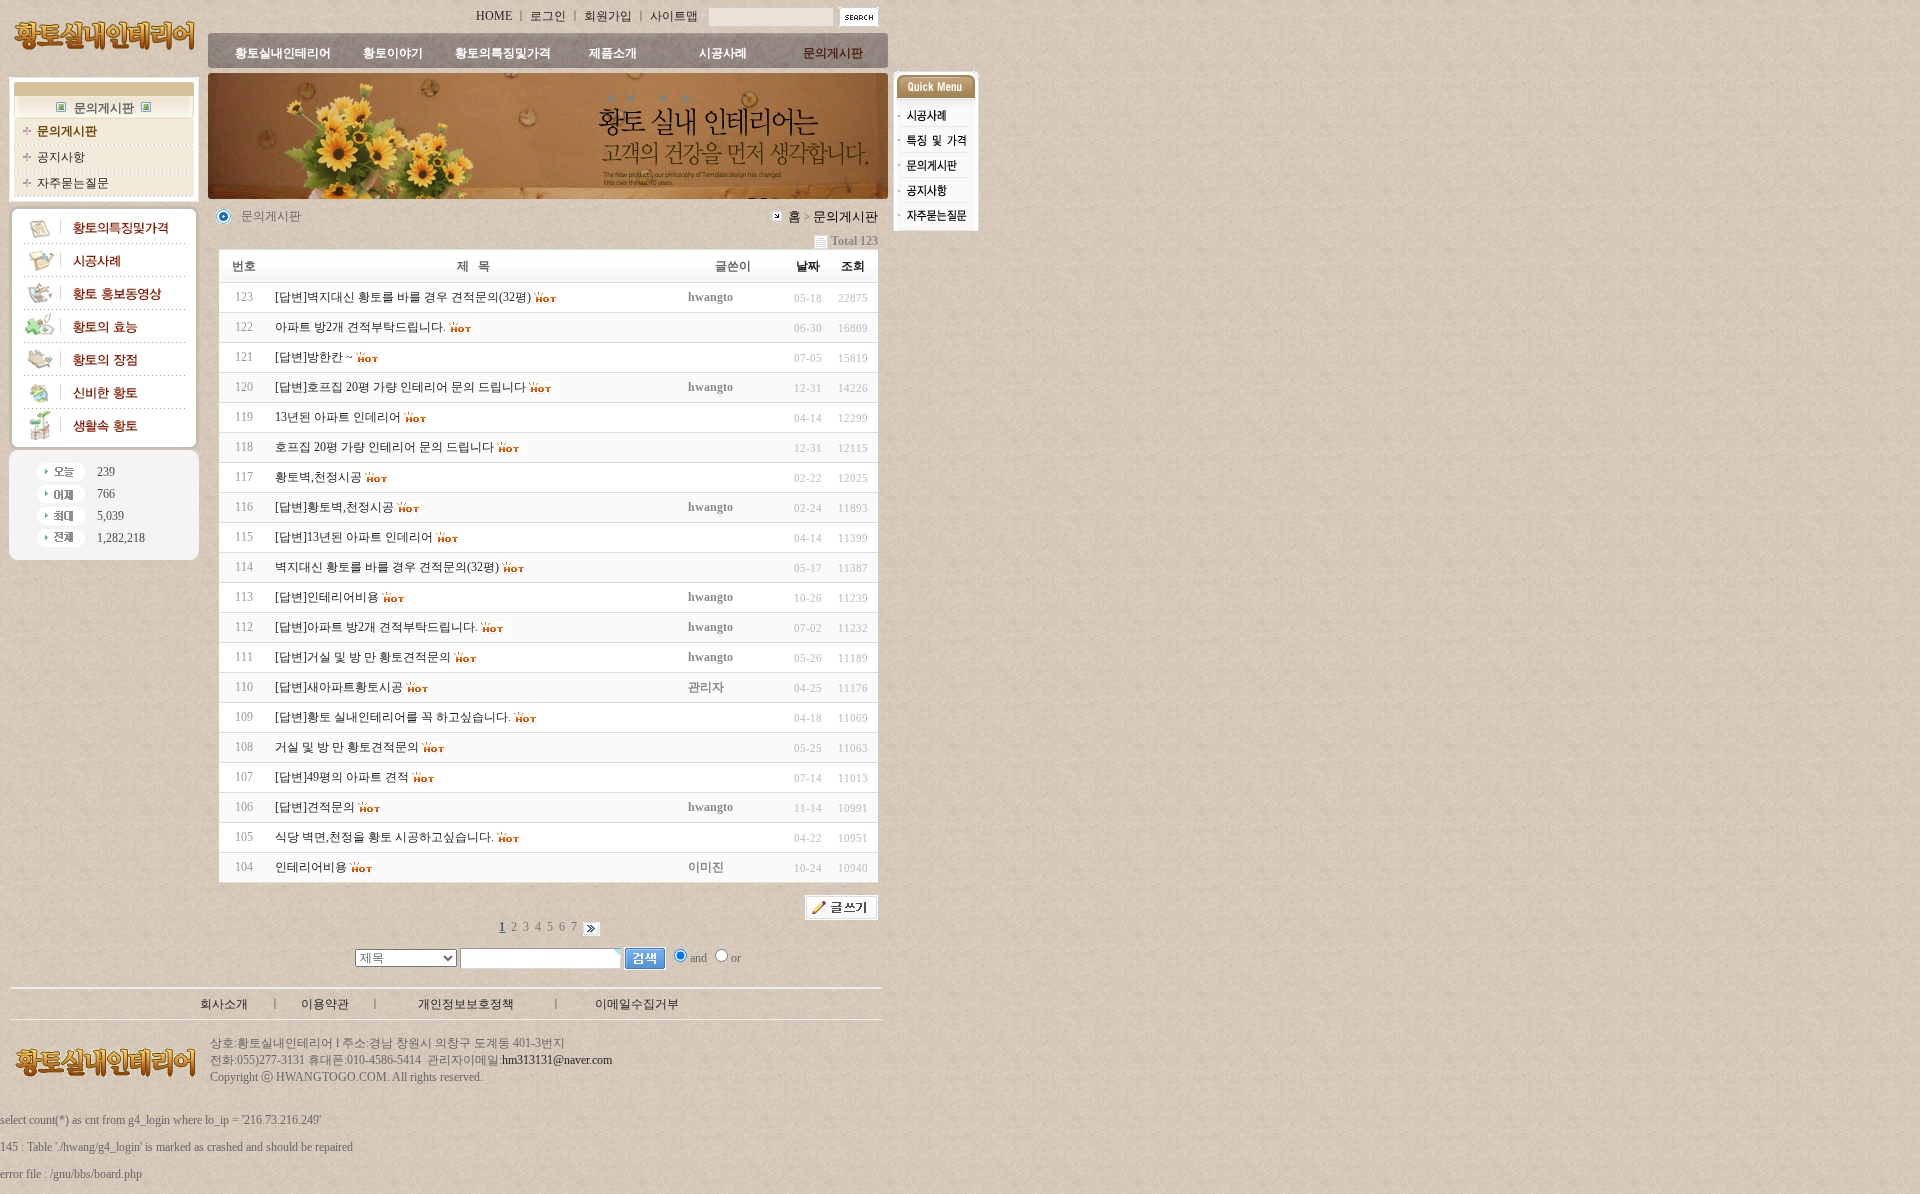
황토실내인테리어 (283, 53)
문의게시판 (833, 53)
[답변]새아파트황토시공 (339, 687)
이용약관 (325, 1004)
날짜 (808, 266)
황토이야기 (393, 53)
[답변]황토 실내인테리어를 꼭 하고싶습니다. (393, 717)
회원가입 (608, 16)
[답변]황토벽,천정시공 (334, 507)
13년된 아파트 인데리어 (338, 417)
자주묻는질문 (73, 183)
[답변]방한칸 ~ (314, 357)
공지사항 (61, 157)
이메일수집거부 (637, 1004)
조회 (853, 266)
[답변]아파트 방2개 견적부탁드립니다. (376, 627)
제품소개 (613, 53)
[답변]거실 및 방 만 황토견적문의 (363, 657)
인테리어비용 (311, 867)
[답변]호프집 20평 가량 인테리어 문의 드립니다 (400, 387)
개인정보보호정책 (466, 1004)
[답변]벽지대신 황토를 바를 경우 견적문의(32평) (403, 297)
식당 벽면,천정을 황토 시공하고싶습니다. (384, 837)
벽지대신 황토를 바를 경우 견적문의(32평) (387, 567)
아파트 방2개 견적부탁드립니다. (360, 327)
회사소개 (224, 1004)
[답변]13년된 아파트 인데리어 (354, 537)
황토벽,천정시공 (318, 477)
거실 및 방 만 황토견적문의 (347, 747)
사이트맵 (674, 16)
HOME (494, 16)
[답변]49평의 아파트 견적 (342, 777)
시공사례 (723, 53)
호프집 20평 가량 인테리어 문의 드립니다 (384, 447)
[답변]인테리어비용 (327, 597)
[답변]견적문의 (315, 807)
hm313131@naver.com (557, 1060)
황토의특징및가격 (503, 53)
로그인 (548, 16)
